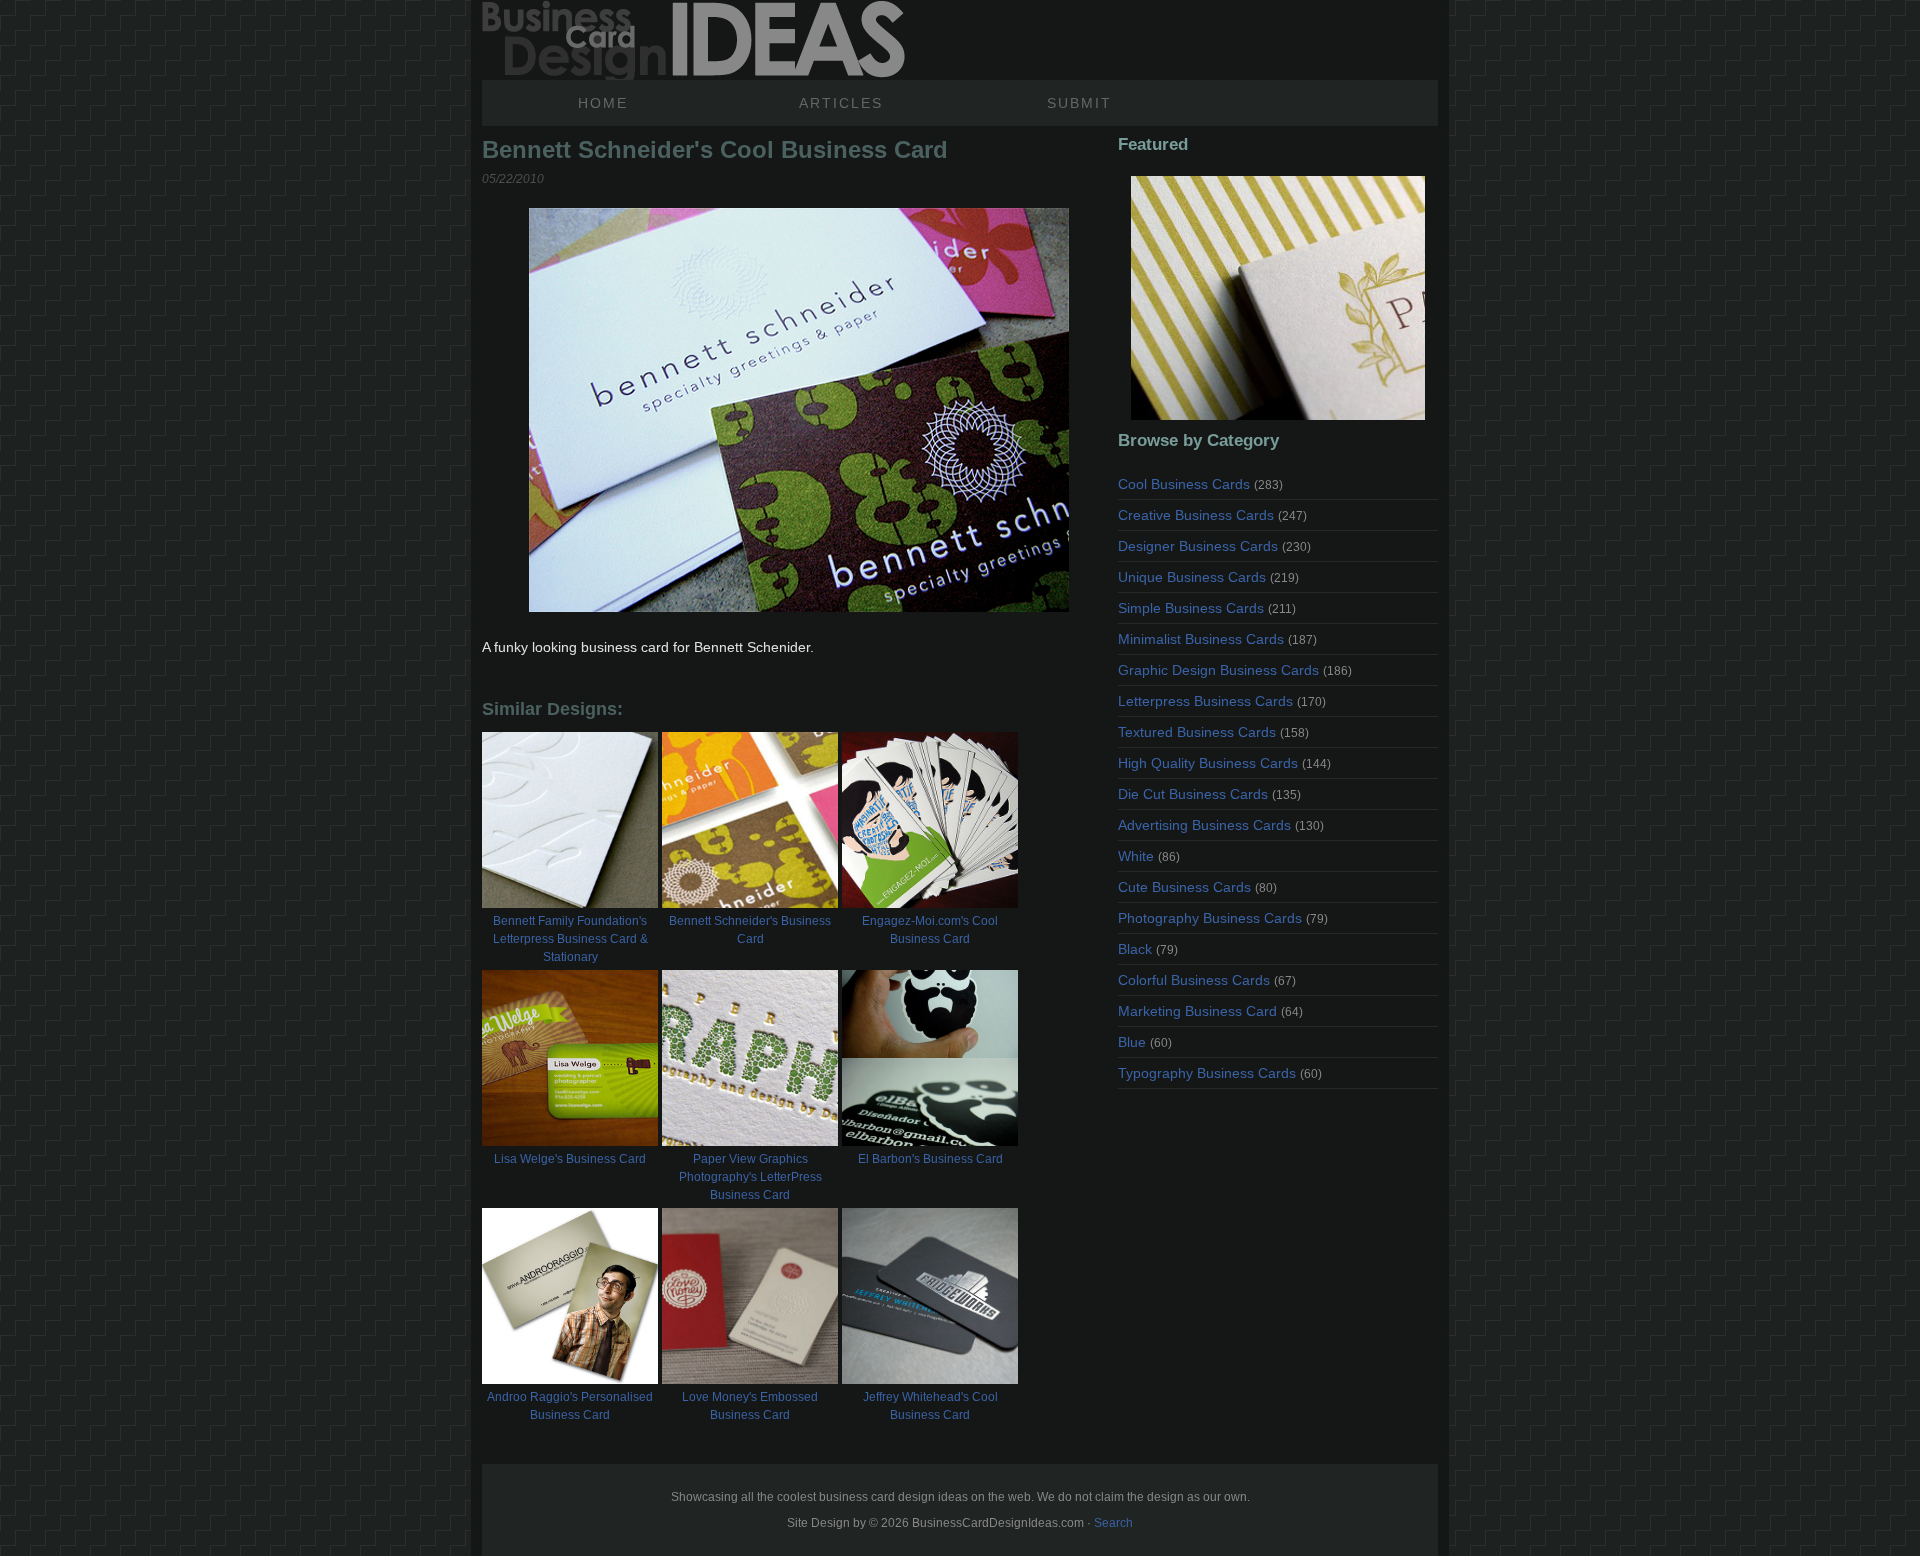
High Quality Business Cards (1224, 763)
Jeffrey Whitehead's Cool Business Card (930, 1406)
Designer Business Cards (1214, 546)
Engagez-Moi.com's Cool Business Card (930, 930)
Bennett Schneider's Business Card (750, 930)
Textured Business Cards (1213, 732)
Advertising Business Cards (1221, 825)
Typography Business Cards (1220, 1073)
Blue (1145, 1042)
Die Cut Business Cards (1209, 794)
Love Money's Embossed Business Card (750, 1406)
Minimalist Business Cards (1217, 639)
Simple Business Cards (1207, 608)
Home (603, 103)
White (1149, 856)
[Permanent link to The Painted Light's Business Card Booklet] (1278, 298)
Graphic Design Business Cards (1235, 670)
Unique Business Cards (1208, 577)
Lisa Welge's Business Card (570, 1159)
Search (1113, 1523)
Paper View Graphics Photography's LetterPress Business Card (750, 1177)
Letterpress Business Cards (1222, 701)
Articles (841, 103)
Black (1148, 949)
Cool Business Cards (1200, 484)
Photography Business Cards (1223, 918)
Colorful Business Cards (1207, 980)
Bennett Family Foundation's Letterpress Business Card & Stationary (570, 939)
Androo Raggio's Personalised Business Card (570, 1406)
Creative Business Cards (1212, 515)
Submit (1079, 103)
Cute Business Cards (1197, 887)
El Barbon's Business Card (930, 1159)
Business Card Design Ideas (693, 40)
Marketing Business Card (1210, 1011)
